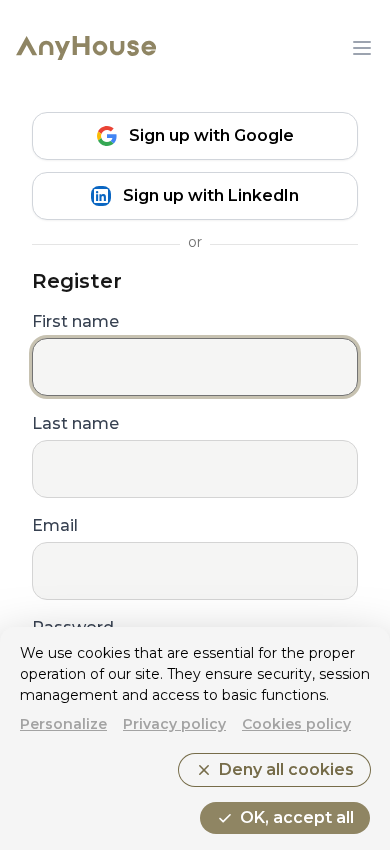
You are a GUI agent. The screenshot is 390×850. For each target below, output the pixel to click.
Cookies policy (296, 724)
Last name (75, 423)
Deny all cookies (274, 770)
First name (75, 321)
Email (55, 525)
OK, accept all (285, 818)
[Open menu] (362, 48)
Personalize (63, 724)
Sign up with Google (211, 135)
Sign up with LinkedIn (211, 195)
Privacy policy (174, 724)
